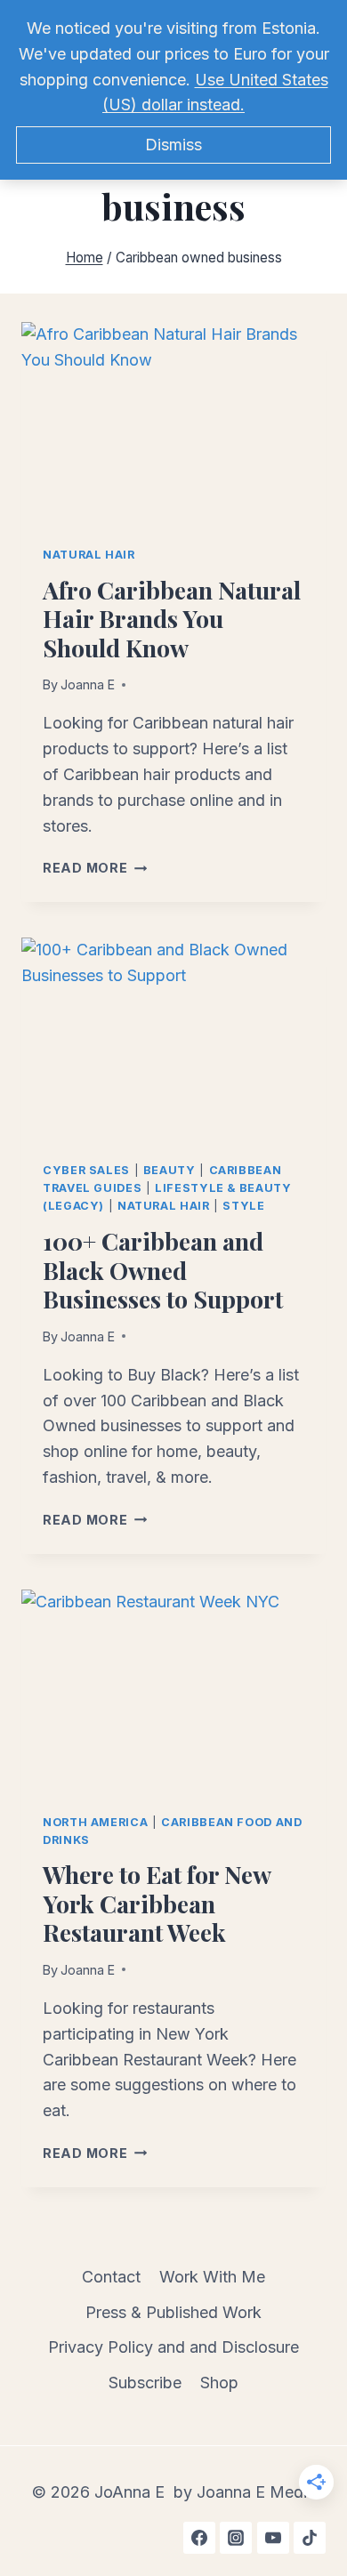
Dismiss (173, 145)
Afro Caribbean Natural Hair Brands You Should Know (172, 619)
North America (95, 1822)
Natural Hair (89, 555)
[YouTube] (273, 2538)
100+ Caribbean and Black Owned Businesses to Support (163, 1270)
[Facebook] (199, 2538)
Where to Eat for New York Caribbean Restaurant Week (157, 1903)
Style (243, 1206)
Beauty (169, 1170)
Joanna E (88, 684)
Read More (95, 868)
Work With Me (212, 2277)
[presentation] (173, 423)
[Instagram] (236, 2538)
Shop (219, 2383)
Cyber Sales (86, 1170)
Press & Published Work (173, 2312)
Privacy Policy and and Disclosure (173, 2347)
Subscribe (145, 2383)
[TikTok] (310, 2538)
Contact (111, 2277)
